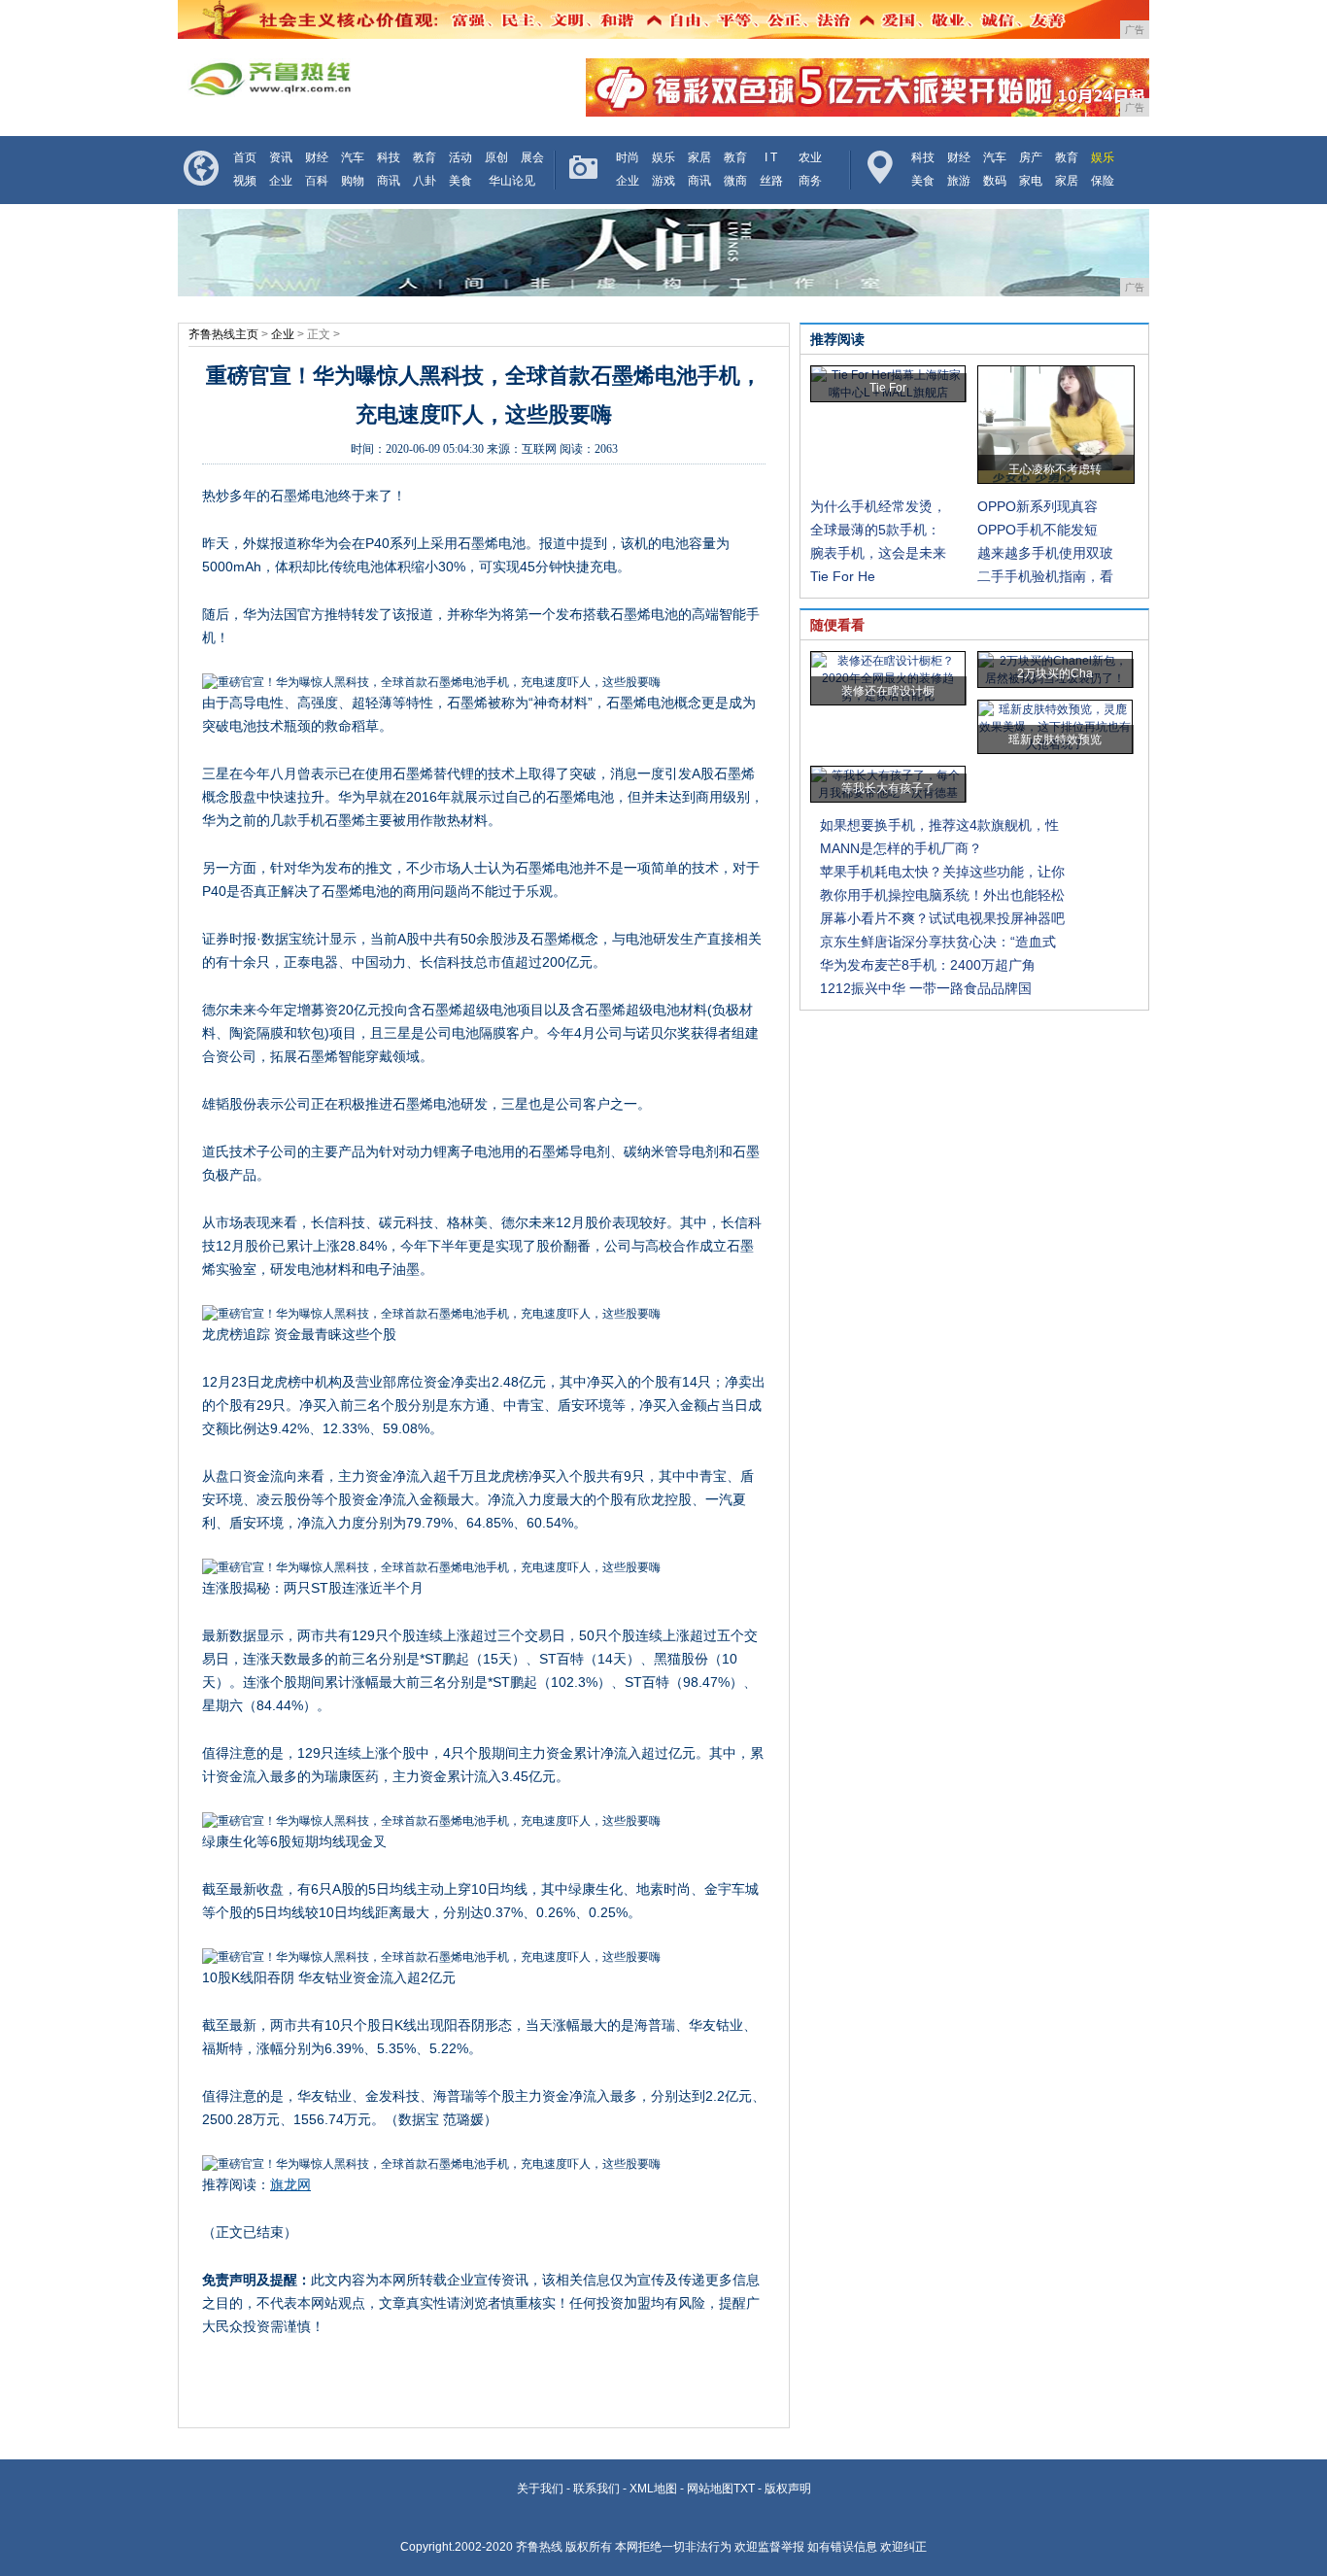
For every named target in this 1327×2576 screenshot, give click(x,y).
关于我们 (540, 2489)
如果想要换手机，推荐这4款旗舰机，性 (939, 825)
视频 (245, 181)
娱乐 (663, 157)
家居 (699, 157)
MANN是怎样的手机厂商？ (901, 848)
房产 (1031, 157)
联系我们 (596, 2489)
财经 (317, 157)
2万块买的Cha (1055, 673)
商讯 (389, 181)
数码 (995, 181)
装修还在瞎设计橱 (888, 691)
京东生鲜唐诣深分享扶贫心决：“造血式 (938, 942)
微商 (735, 181)
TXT (744, 2489)
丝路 (771, 181)
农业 (810, 157)
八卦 (425, 181)
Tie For (888, 388)
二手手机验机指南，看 (1045, 576)
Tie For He (843, 576)
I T (771, 157)
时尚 (628, 157)
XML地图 (653, 2489)
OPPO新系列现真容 (1038, 506)
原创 (496, 157)
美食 (460, 181)
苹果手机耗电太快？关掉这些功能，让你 (942, 872)
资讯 (281, 157)
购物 (353, 181)
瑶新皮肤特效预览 (1055, 739)
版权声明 (788, 2489)
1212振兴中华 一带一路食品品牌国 (926, 988)
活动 (460, 157)
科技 (389, 157)
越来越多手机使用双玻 (1045, 553)
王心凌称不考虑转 (1055, 469)
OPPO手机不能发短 (1038, 530)
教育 (425, 157)
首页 (245, 157)
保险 (1103, 181)
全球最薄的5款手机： (875, 530)
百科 (317, 181)
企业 (281, 181)
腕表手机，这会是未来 (878, 553)
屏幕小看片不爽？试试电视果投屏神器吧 (942, 918)
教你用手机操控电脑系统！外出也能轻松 (942, 895)
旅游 (959, 181)
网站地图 (710, 2489)
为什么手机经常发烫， (878, 506)
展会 (532, 157)
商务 (810, 181)
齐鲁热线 (539, 2547)
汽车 (353, 157)
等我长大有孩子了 (888, 788)
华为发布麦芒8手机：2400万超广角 (928, 965)
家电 (1031, 181)
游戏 (663, 181)
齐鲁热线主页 (223, 334)
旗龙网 (290, 2184)
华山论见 (512, 181)
